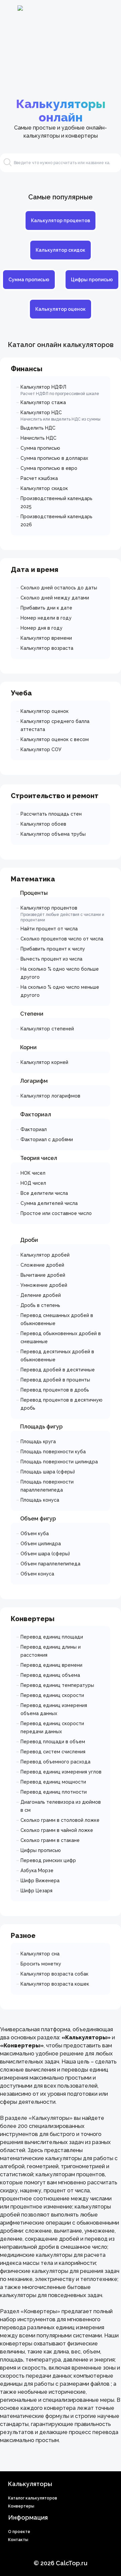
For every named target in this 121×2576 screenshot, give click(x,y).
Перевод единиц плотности (54, 1792)
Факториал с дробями (47, 1139)
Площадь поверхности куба (53, 1452)
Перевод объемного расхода (55, 1762)
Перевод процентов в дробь (55, 1390)
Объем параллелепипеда (50, 1564)
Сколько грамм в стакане (50, 1840)
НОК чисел (33, 1173)
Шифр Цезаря (36, 1891)
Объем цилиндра (41, 1544)
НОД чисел (33, 1183)
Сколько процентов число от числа (62, 939)
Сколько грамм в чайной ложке (57, 1830)
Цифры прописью (92, 280)
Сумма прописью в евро (49, 468)
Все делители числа (44, 1193)
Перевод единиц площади (52, 1637)
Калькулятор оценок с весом (55, 739)
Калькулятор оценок (61, 309)
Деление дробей (41, 1295)
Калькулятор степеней (47, 1029)
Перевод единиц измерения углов (61, 1772)
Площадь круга (38, 1442)
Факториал (34, 1129)
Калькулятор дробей (45, 1255)
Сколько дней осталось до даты (59, 588)
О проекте (19, 2532)
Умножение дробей (44, 1285)
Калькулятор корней (44, 1062)
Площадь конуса (40, 1500)
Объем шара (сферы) (45, 1554)
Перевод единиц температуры (57, 1685)
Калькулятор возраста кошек (55, 1984)
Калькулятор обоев (43, 824)
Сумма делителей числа (49, 1203)
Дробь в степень (40, 1305)
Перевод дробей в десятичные (58, 1370)
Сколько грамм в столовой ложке (60, 1820)
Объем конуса (37, 1574)
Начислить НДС (38, 438)
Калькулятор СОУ (41, 749)
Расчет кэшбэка (39, 478)
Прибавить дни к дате (46, 608)
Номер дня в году (42, 628)
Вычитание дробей (43, 1275)
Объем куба (35, 1534)
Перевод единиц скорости (52, 1695)
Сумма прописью (29, 280)
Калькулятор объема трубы (53, 834)
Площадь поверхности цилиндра (59, 1462)
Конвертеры (21, 2506)
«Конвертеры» (40, 2311)
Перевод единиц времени (51, 1665)
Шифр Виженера (40, 1881)
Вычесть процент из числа (51, 959)
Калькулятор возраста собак (54, 1974)
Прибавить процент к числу (53, 949)
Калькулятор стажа (43, 402)
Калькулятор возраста (47, 648)
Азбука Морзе (37, 1870)
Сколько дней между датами (55, 598)
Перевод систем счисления (53, 1752)
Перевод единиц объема (50, 1675)
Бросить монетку (41, 1964)
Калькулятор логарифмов (50, 1096)
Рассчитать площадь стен (51, 814)
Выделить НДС (38, 428)
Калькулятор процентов (61, 221)
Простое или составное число (56, 1213)
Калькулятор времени (46, 638)
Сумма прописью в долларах (54, 458)
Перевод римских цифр (48, 1860)
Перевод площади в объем (53, 1742)
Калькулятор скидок (61, 250)
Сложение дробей (42, 1265)
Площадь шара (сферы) (48, 1472)
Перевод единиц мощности (53, 1782)
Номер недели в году (46, 618)
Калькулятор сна (40, 1954)
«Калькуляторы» (51, 2118)
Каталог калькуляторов (33, 2498)
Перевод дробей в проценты (55, 1380)
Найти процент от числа (49, 929)
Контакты (18, 2540)
